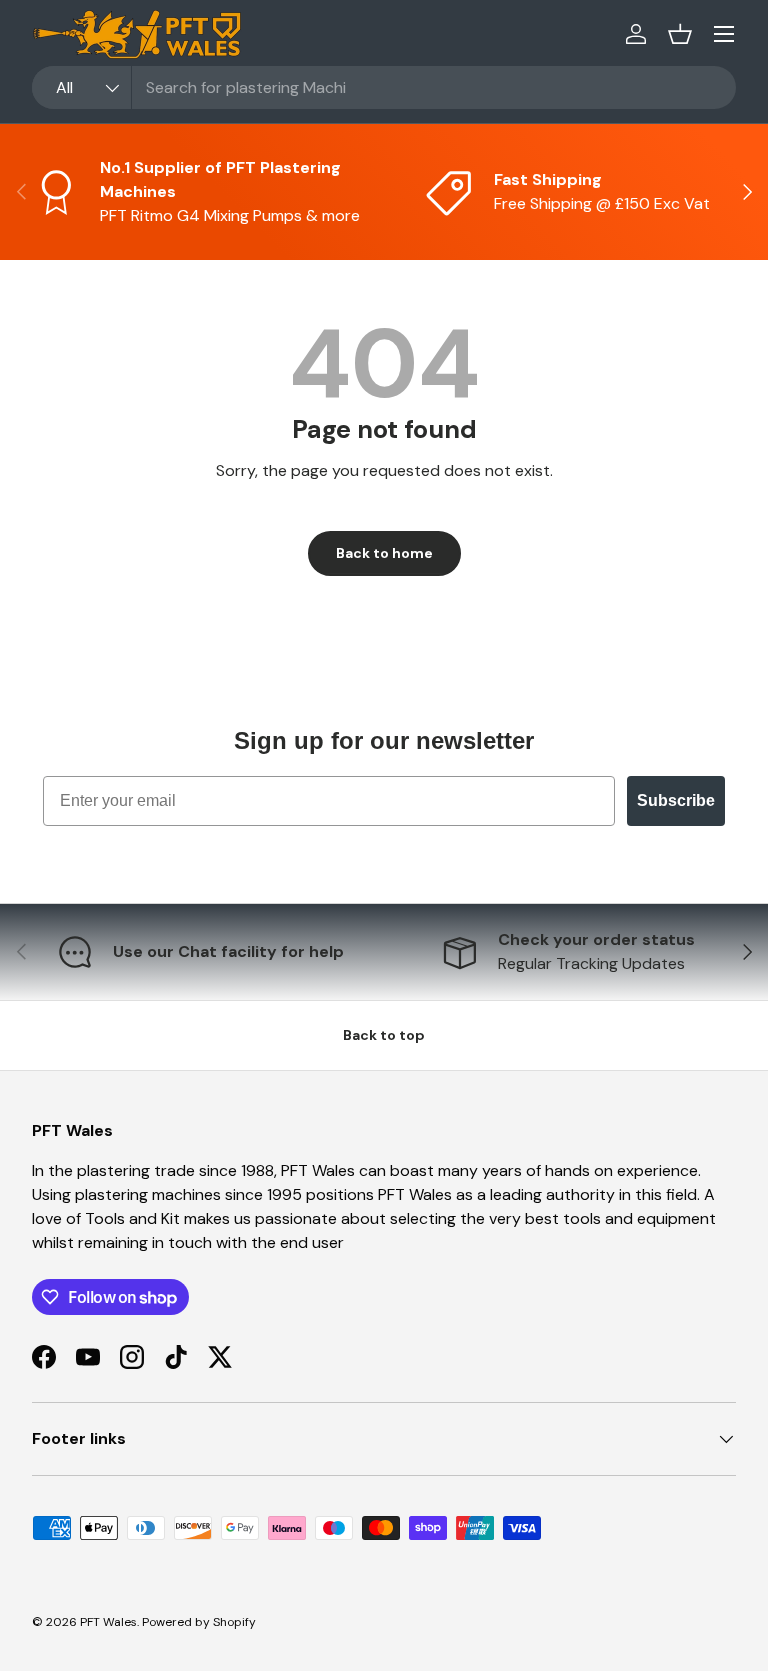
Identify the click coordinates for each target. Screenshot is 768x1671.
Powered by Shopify (199, 1622)
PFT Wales (108, 1622)
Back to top (384, 1035)
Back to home (384, 553)
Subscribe (676, 800)
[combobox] (384, 87)
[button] (680, 34)
